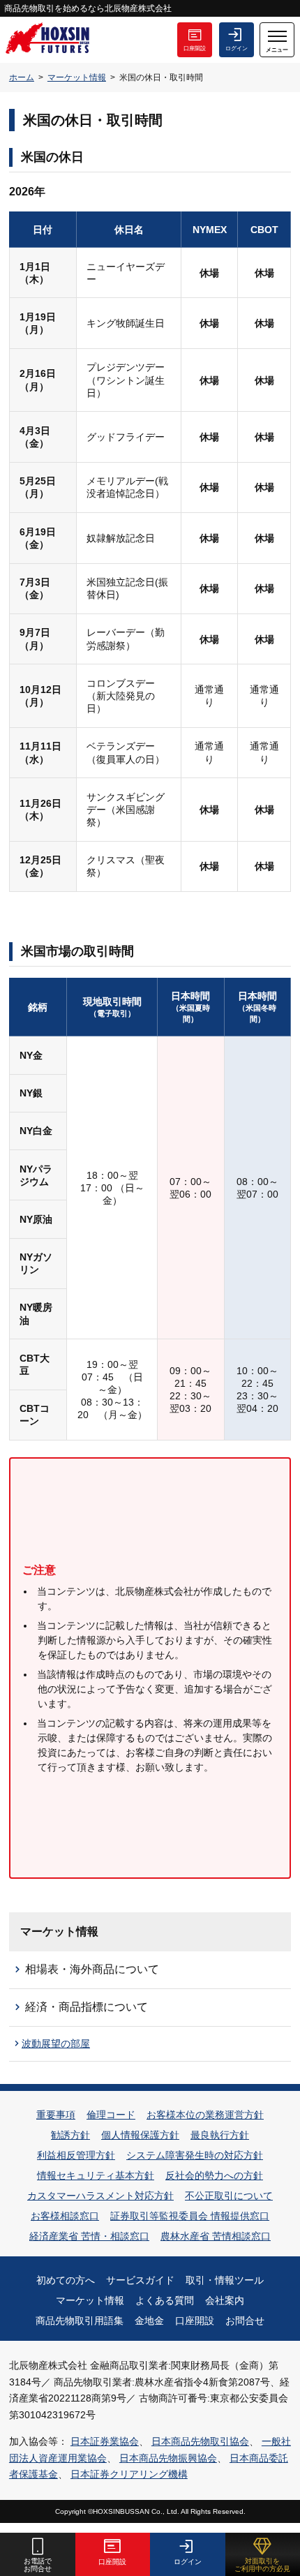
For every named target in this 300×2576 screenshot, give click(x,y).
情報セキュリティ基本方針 (96, 2175)
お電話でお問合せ (38, 2565)
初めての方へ (66, 2280)
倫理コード (111, 2115)
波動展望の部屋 (56, 2043)
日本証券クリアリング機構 (129, 2474)
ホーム (22, 77)
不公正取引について (229, 2196)
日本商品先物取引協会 (200, 2441)
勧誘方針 (70, 2135)
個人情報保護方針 (140, 2135)
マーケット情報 (77, 77)
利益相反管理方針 (76, 2155)
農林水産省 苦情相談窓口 (216, 2236)
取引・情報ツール (225, 2280)
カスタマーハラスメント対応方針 (100, 2196)
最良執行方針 (220, 2135)
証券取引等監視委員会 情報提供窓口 (190, 2216)
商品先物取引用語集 (80, 2321)
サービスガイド (140, 2280)
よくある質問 (165, 2300)
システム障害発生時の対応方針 (195, 2155)
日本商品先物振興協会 (168, 2458)
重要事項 (56, 2115)
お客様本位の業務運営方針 (205, 2115)
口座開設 (195, 49)
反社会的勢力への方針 (214, 2175)
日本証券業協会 (105, 2441)
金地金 (149, 2321)
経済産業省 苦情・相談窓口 (89, 2236)
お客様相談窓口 (65, 2216)
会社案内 (225, 2300)
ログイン (237, 49)
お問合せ (245, 2321)
